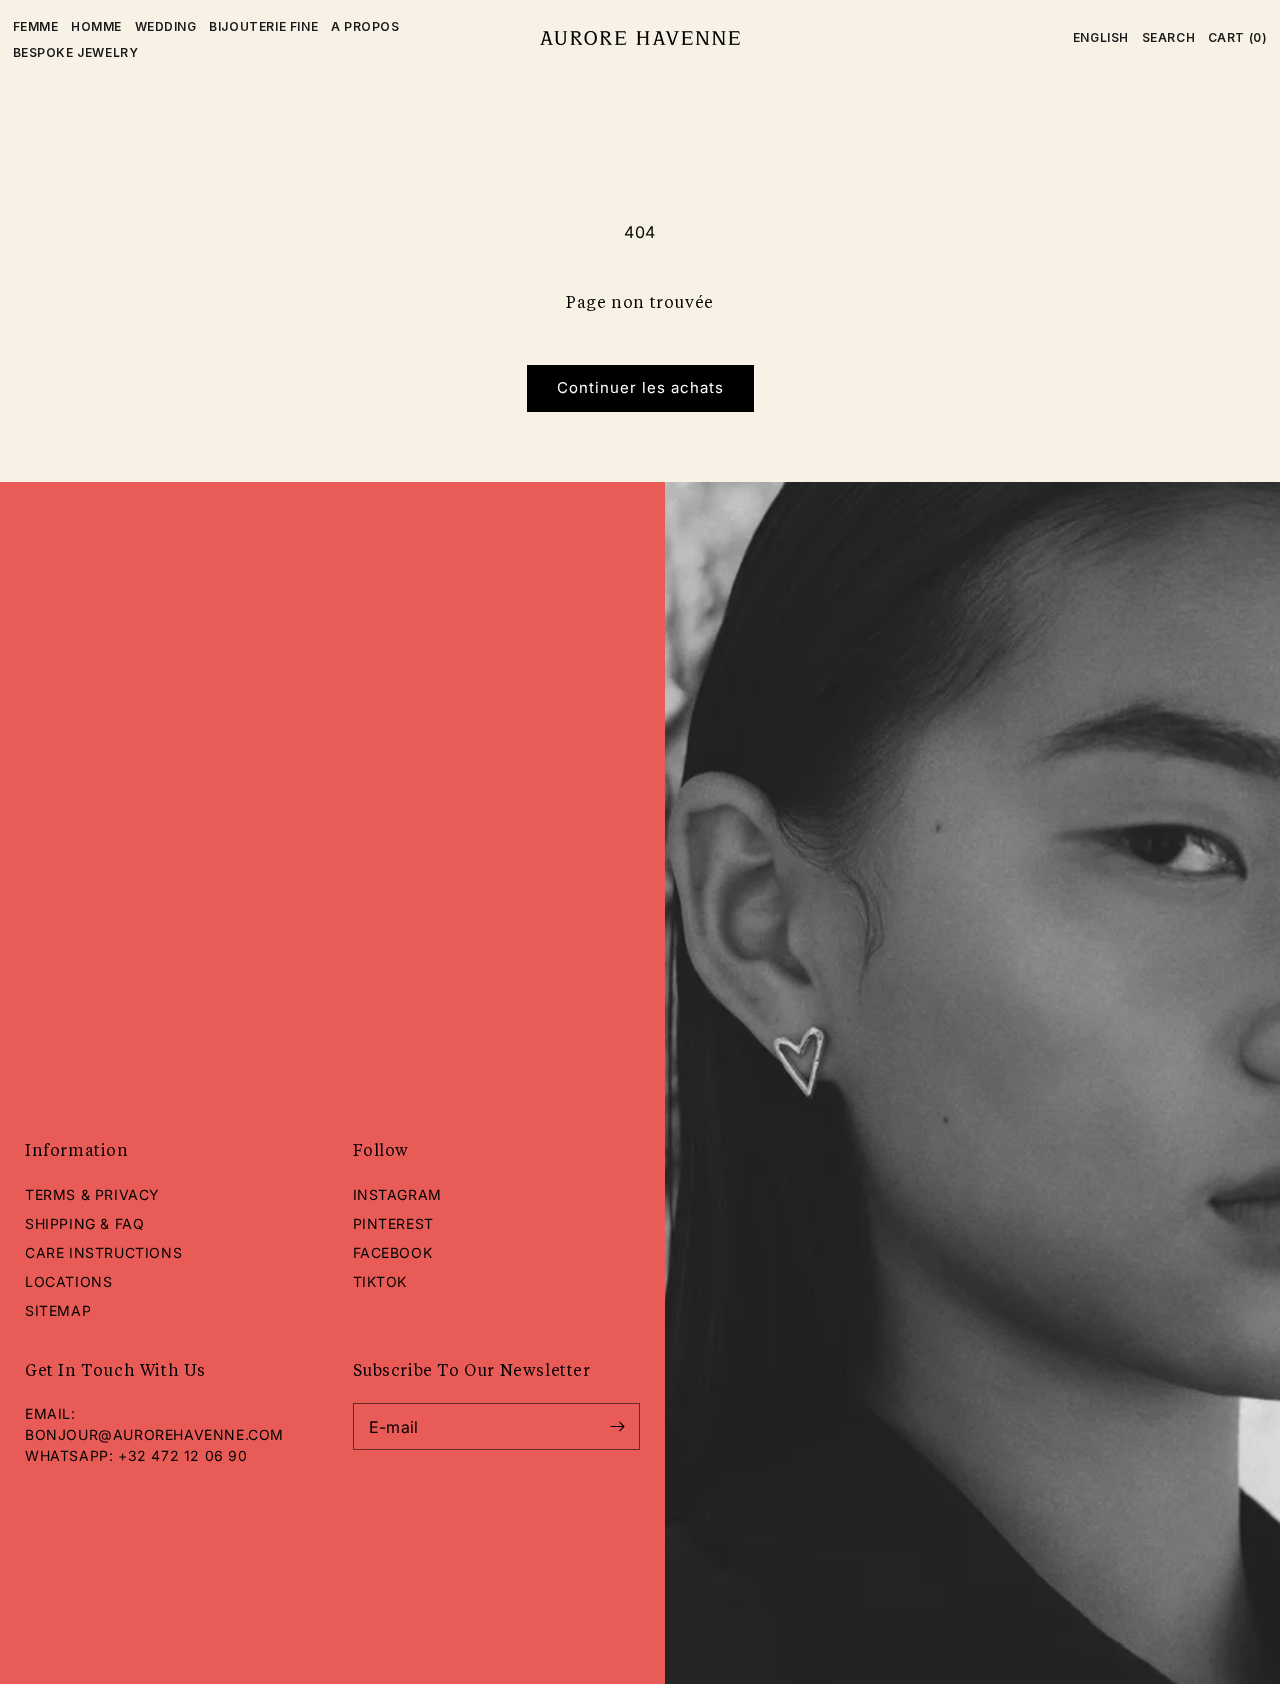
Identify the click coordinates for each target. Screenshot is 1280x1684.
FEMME (36, 26)
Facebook (393, 1252)
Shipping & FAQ (84, 1223)
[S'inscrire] (617, 1426)
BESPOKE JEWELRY (76, 52)
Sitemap (58, 1310)
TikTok (380, 1281)
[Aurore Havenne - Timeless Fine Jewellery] (639, 37)
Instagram (397, 1194)
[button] (1169, 38)
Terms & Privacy (92, 1194)
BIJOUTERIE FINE (263, 26)
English (1101, 37)
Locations (68, 1281)
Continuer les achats (640, 387)
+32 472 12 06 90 (183, 1455)
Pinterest (393, 1223)
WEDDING (166, 26)
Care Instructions (103, 1252)
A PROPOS (365, 26)
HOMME (96, 26)
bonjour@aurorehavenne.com (154, 1434)
